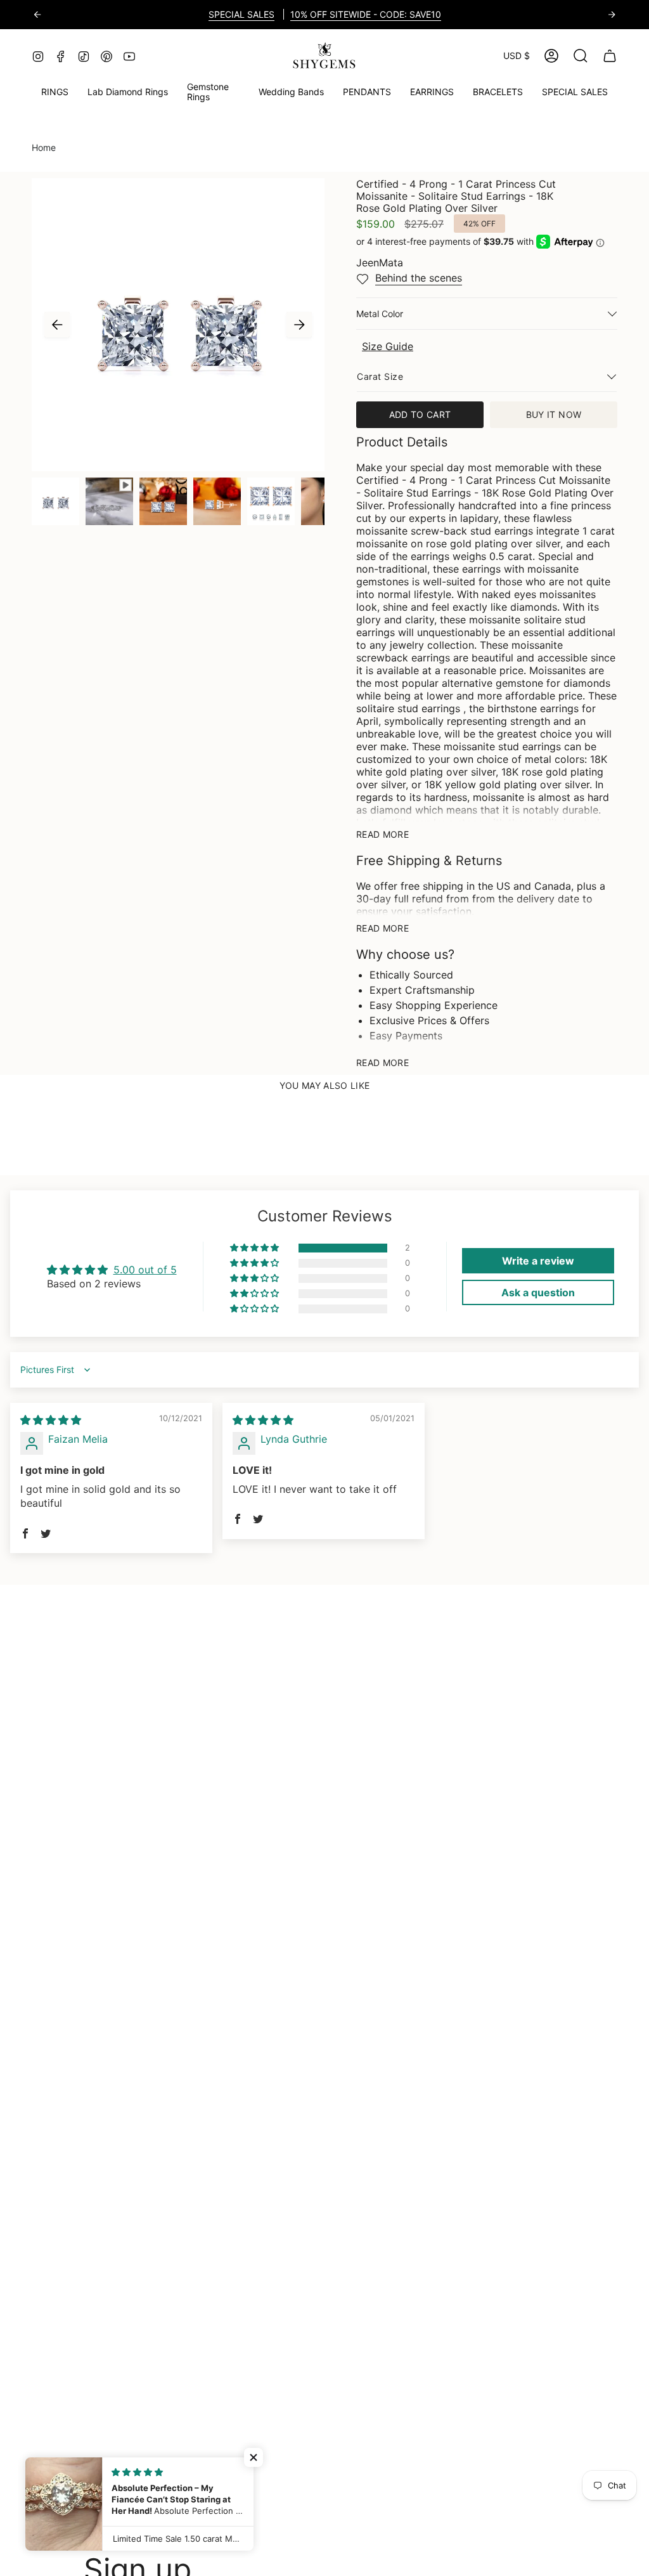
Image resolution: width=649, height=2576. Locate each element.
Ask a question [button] (538, 1292)
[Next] (612, 15)
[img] (51, 1420)
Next (299, 325)
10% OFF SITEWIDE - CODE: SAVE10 (366, 14)
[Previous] (37, 15)
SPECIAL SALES (241, 14)
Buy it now (554, 414)
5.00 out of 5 (145, 1270)
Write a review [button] (538, 1261)
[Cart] (610, 56)
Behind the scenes (419, 278)
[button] (213, 93)
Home (44, 147)
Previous (57, 325)
